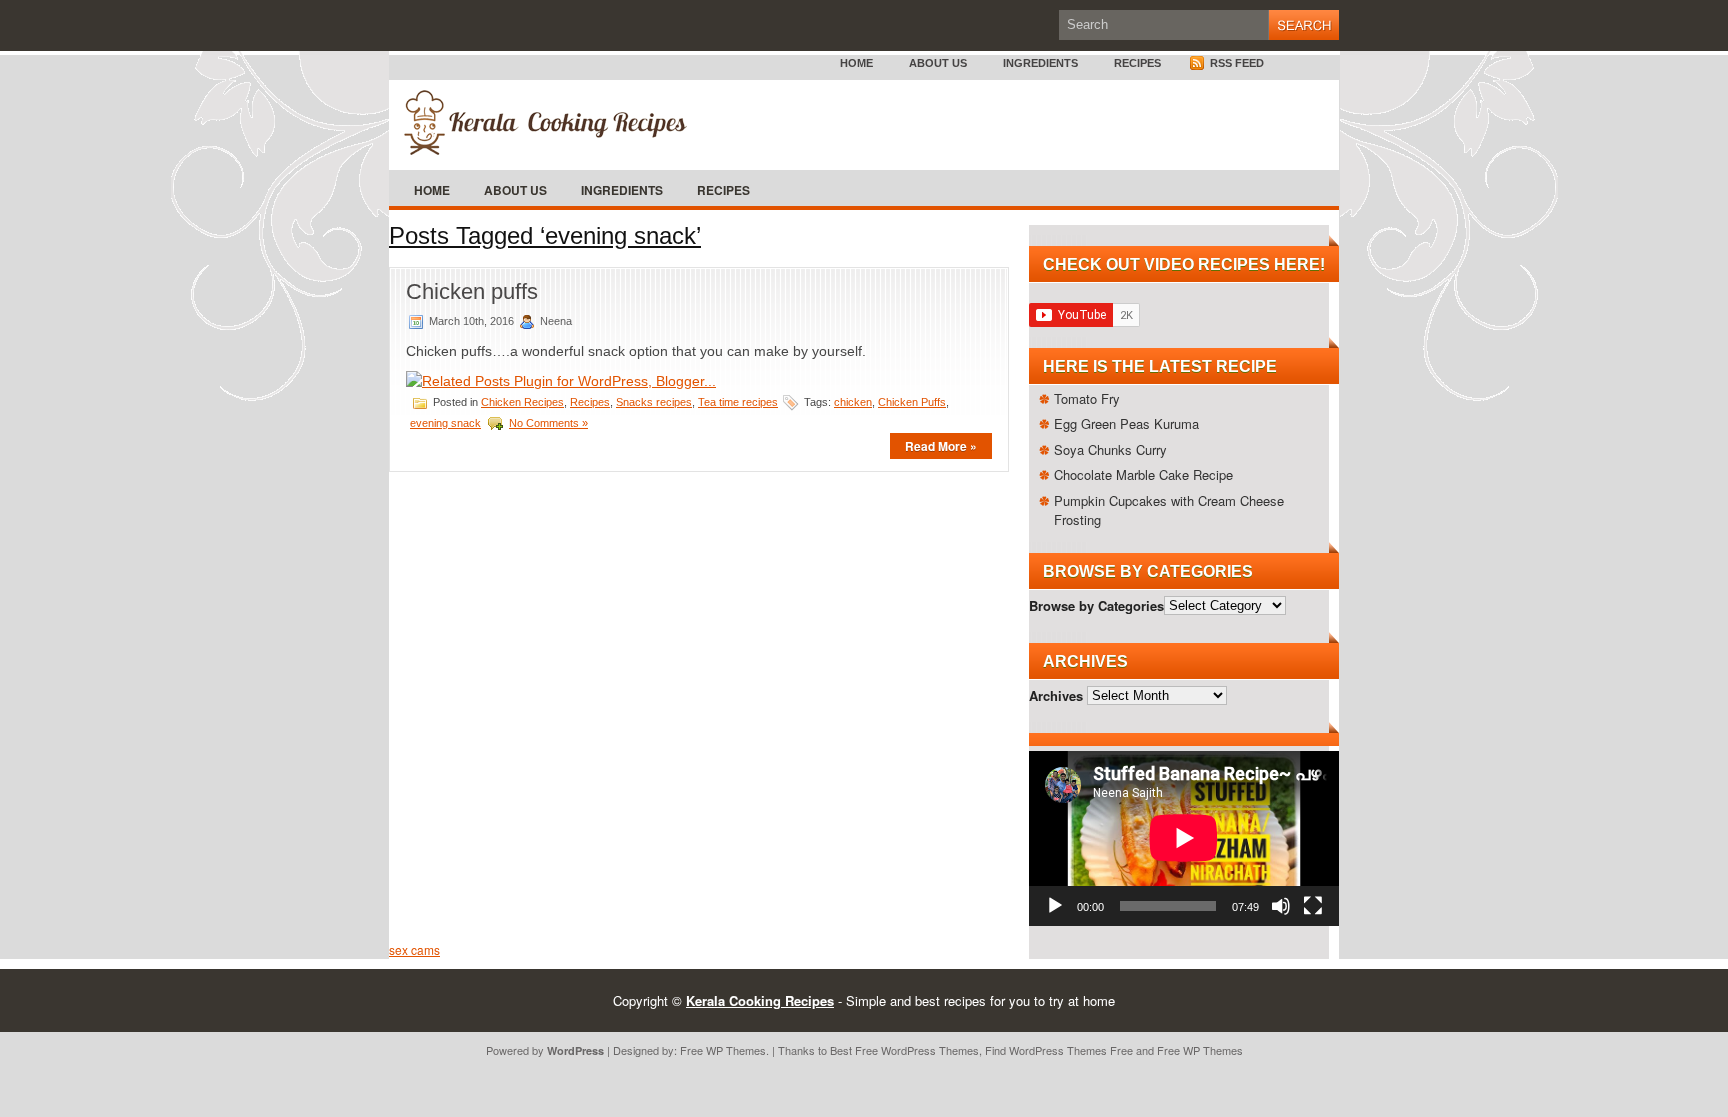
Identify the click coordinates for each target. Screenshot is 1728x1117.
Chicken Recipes (522, 402)
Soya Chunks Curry (1110, 449)
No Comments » (548, 423)
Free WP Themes (723, 1050)
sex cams (414, 949)
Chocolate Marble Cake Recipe (1143, 474)
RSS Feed (1235, 63)
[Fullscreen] (1313, 906)
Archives (1056, 694)
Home (856, 63)
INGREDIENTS (1040, 63)
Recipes (1137, 63)
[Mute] (1281, 906)
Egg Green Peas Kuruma (1126, 423)
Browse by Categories (1096, 604)
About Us (938, 63)
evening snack (445, 423)
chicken (853, 402)
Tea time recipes (738, 402)
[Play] (1055, 906)
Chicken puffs (472, 291)
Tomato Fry (1087, 398)
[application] (1184, 838)
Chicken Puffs (912, 402)
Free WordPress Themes (917, 1050)
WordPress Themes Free (1071, 1050)
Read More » (941, 446)
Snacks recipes (654, 402)
